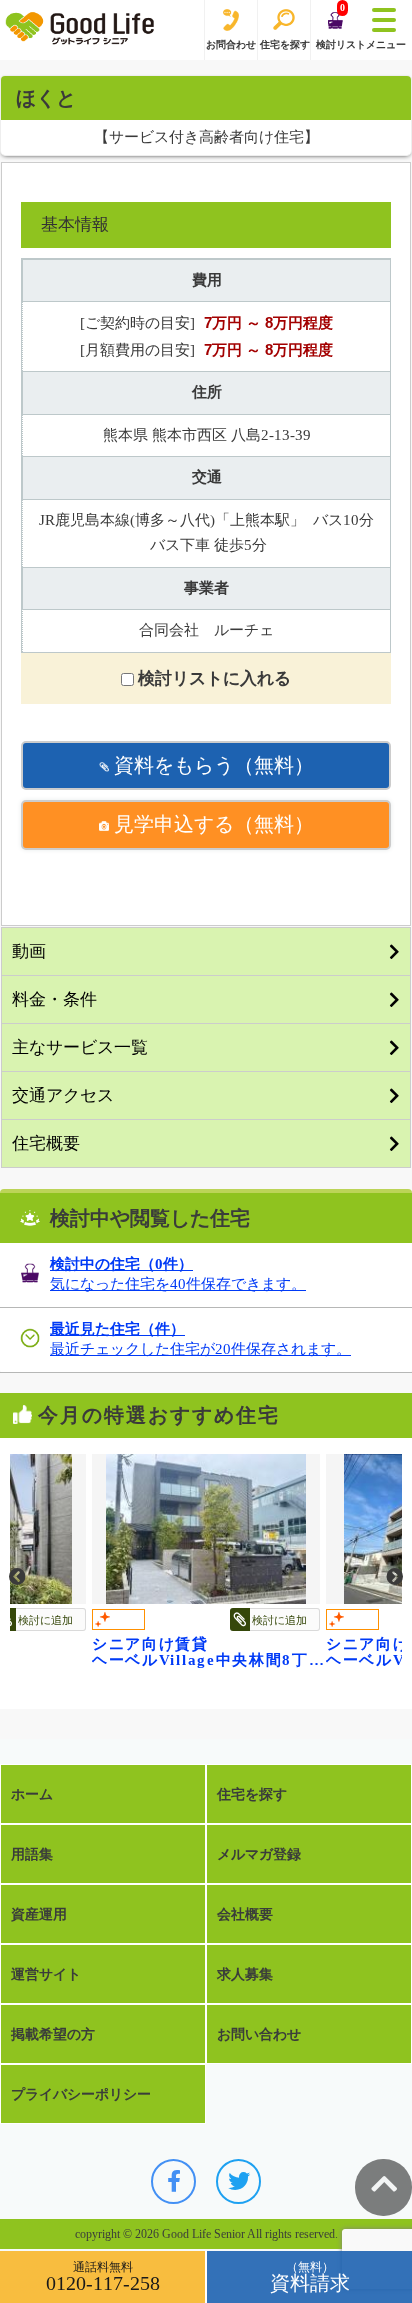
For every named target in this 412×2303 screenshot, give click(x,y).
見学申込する (211, 824)
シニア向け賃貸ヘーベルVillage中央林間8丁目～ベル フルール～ (209, 1652)
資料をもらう (211, 765)
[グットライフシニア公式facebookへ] (173, 2181)
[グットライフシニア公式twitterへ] (238, 2181)
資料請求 (310, 2283)
